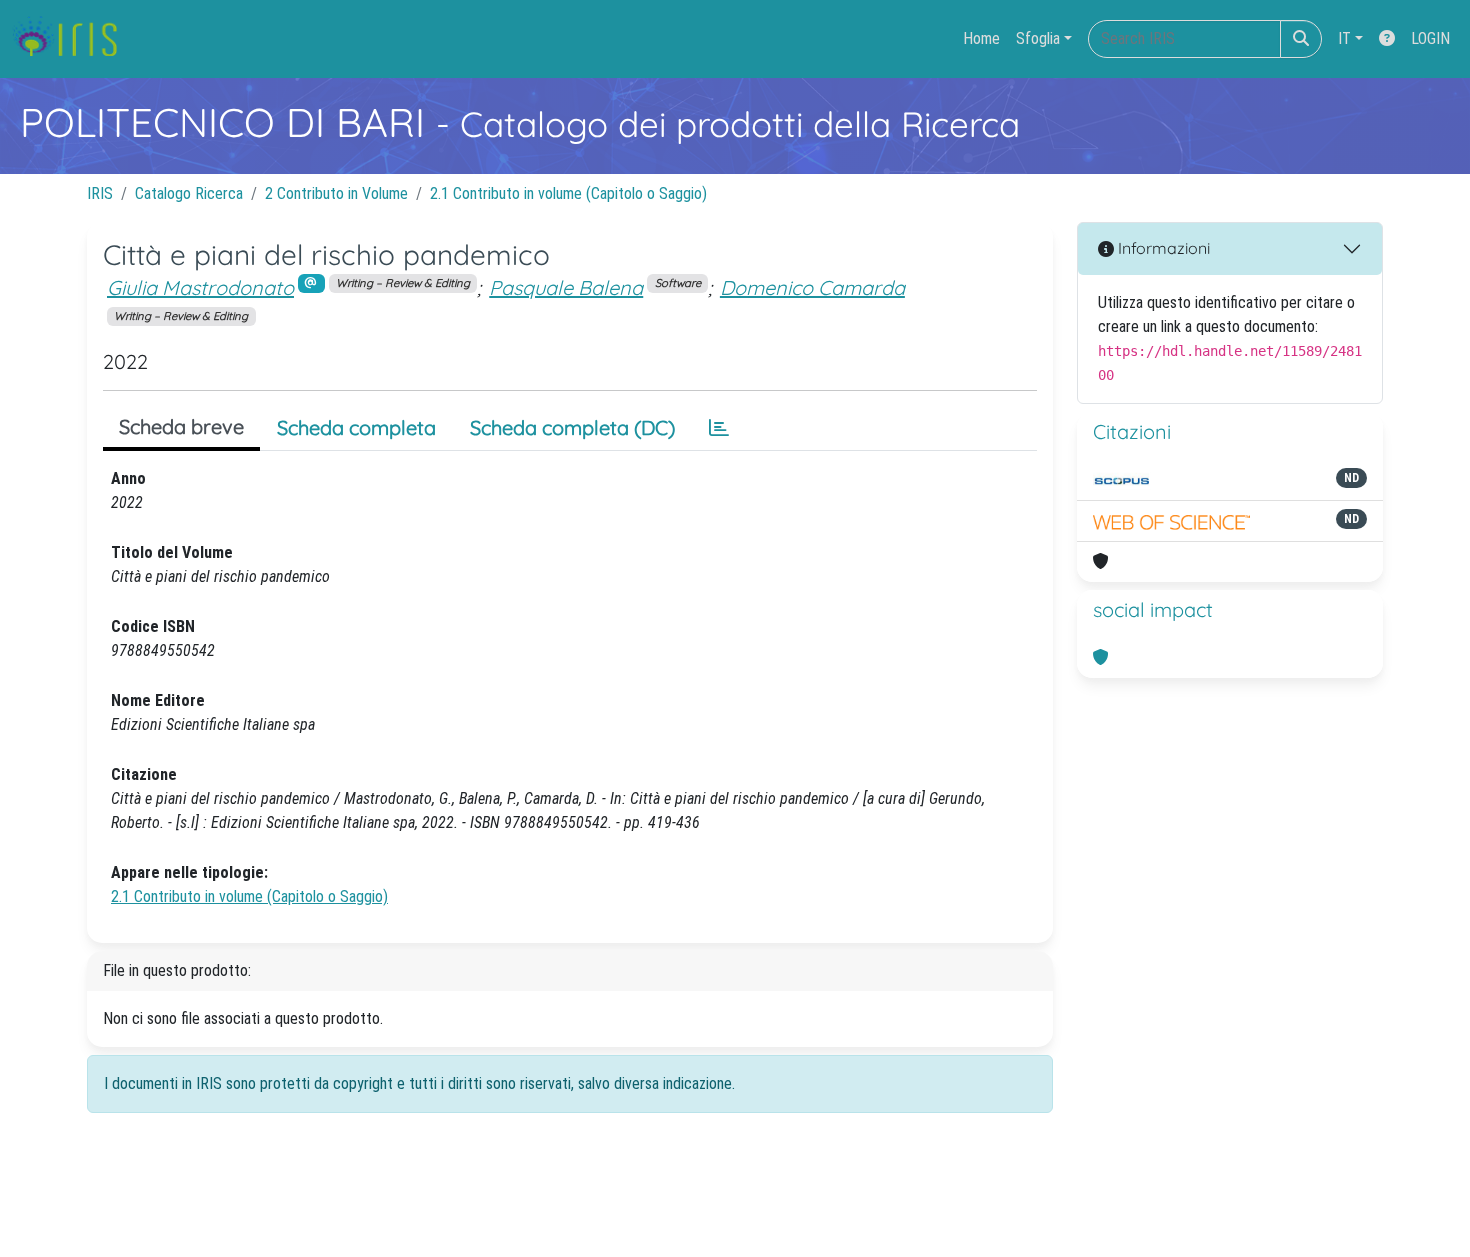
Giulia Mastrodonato (200, 287)
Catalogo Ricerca (189, 193)
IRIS (100, 193)
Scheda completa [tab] (356, 427)
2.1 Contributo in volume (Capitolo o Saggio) (568, 193)
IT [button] (1344, 38)
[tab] (719, 428)
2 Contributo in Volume (336, 193)
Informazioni (1162, 248)
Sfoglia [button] (1038, 38)
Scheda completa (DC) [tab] (572, 427)
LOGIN (1430, 38)
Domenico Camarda (812, 287)
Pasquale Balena (566, 287)
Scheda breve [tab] (181, 426)
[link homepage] (72, 39)
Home (981, 38)
